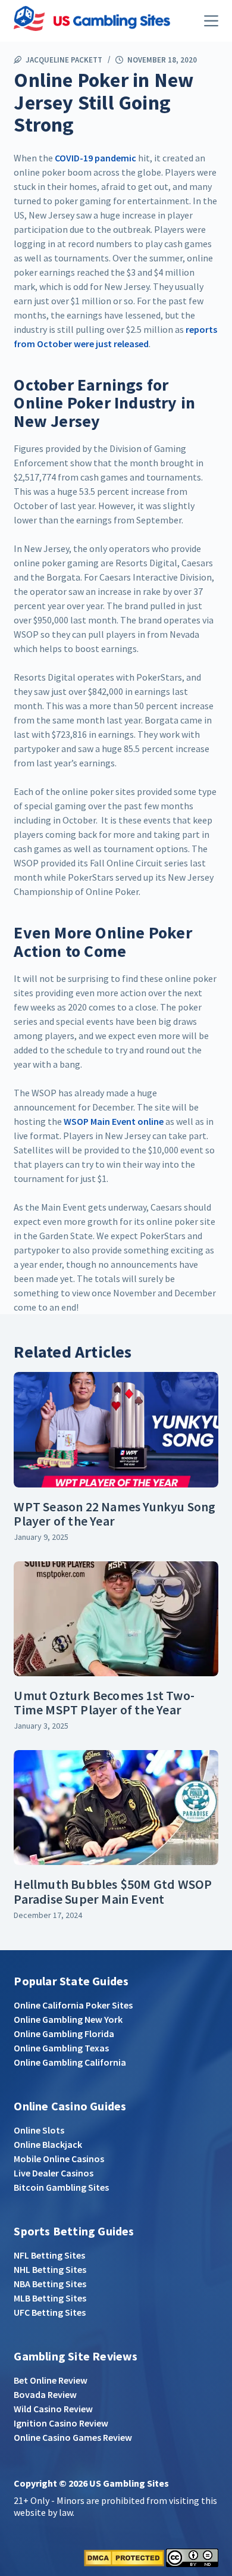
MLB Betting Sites (50, 2298)
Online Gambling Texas (61, 2048)
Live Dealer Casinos (54, 2173)
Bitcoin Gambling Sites (61, 2187)
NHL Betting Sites (50, 2269)
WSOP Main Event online (114, 1121)
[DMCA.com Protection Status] (124, 2557)
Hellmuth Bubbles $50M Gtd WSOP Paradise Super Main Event (113, 1891)
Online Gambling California (70, 2062)
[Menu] (211, 21)
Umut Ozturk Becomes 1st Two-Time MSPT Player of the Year (104, 1702)
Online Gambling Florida (64, 2034)
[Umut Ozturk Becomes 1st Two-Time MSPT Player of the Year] (116, 1619)
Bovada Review (45, 2394)
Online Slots (39, 2130)
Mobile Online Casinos (59, 2159)
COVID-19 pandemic (95, 158)
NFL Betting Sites (49, 2255)
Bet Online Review (51, 2380)
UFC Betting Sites (50, 2312)
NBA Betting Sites (50, 2284)
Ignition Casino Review (61, 2423)
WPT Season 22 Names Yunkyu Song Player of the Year (115, 1514)
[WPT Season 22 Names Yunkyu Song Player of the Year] (116, 1429)
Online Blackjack (48, 2144)
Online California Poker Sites (73, 2005)
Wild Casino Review (53, 2409)
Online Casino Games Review (73, 2437)
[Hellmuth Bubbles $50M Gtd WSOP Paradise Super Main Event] (116, 1808)
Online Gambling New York (68, 2019)
